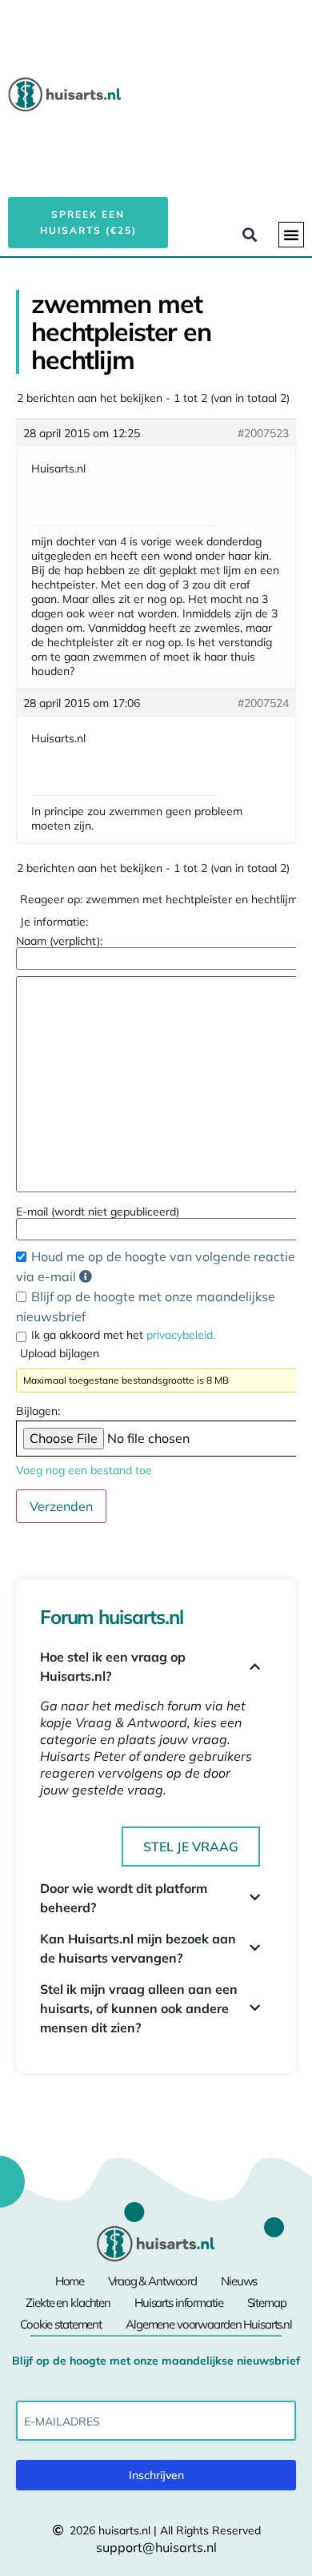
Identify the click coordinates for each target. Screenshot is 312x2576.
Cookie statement (61, 2324)
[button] (291, 235)
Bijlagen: (38, 1411)
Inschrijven (156, 2475)
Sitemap (267, 2303)
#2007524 (263, 703)
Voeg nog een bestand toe (84, 1470)
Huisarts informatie (179, 2303)
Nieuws (239, 2281)
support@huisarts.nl (156, 2547)
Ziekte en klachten (68, 2303)
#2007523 (263, 433)
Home (70, 2281)
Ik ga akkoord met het (123, 1335)
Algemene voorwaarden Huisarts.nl (209, 2324)
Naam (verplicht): (59, 941)
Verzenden (61, 1506)
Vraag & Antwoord (152, 2281)
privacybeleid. (181, 1335)
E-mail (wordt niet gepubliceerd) (98, 1212)
